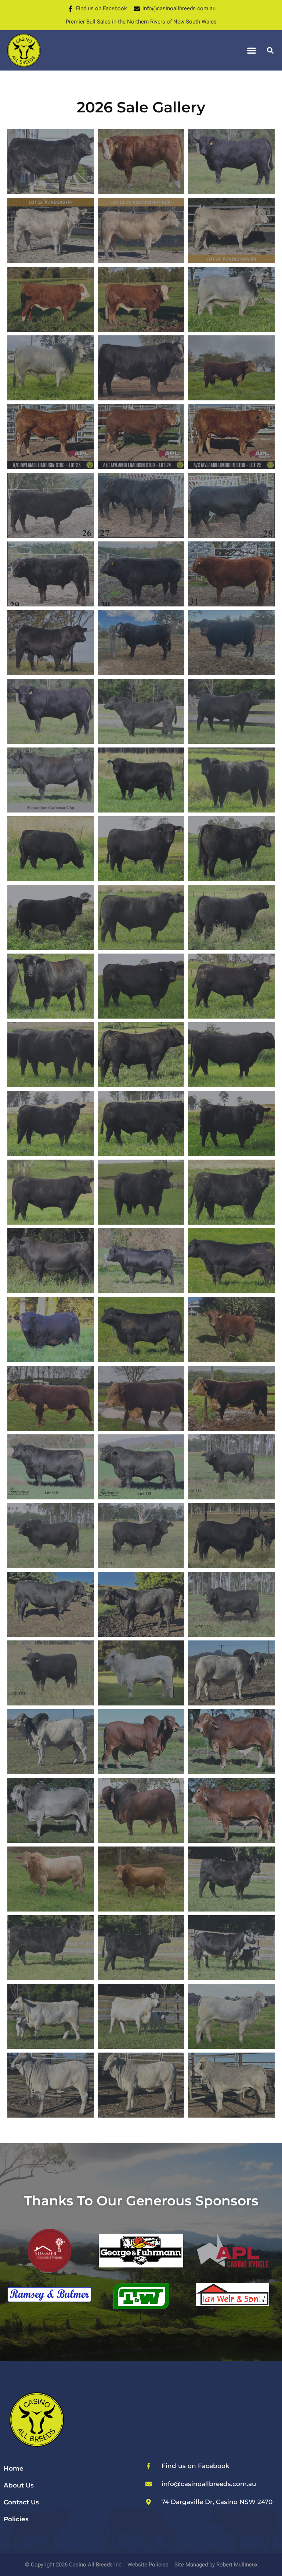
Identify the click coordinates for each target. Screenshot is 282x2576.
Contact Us (21, 2502)
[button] (252, 51)
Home (14, 2468)
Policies (16, 2519)
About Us (19, 2485)
